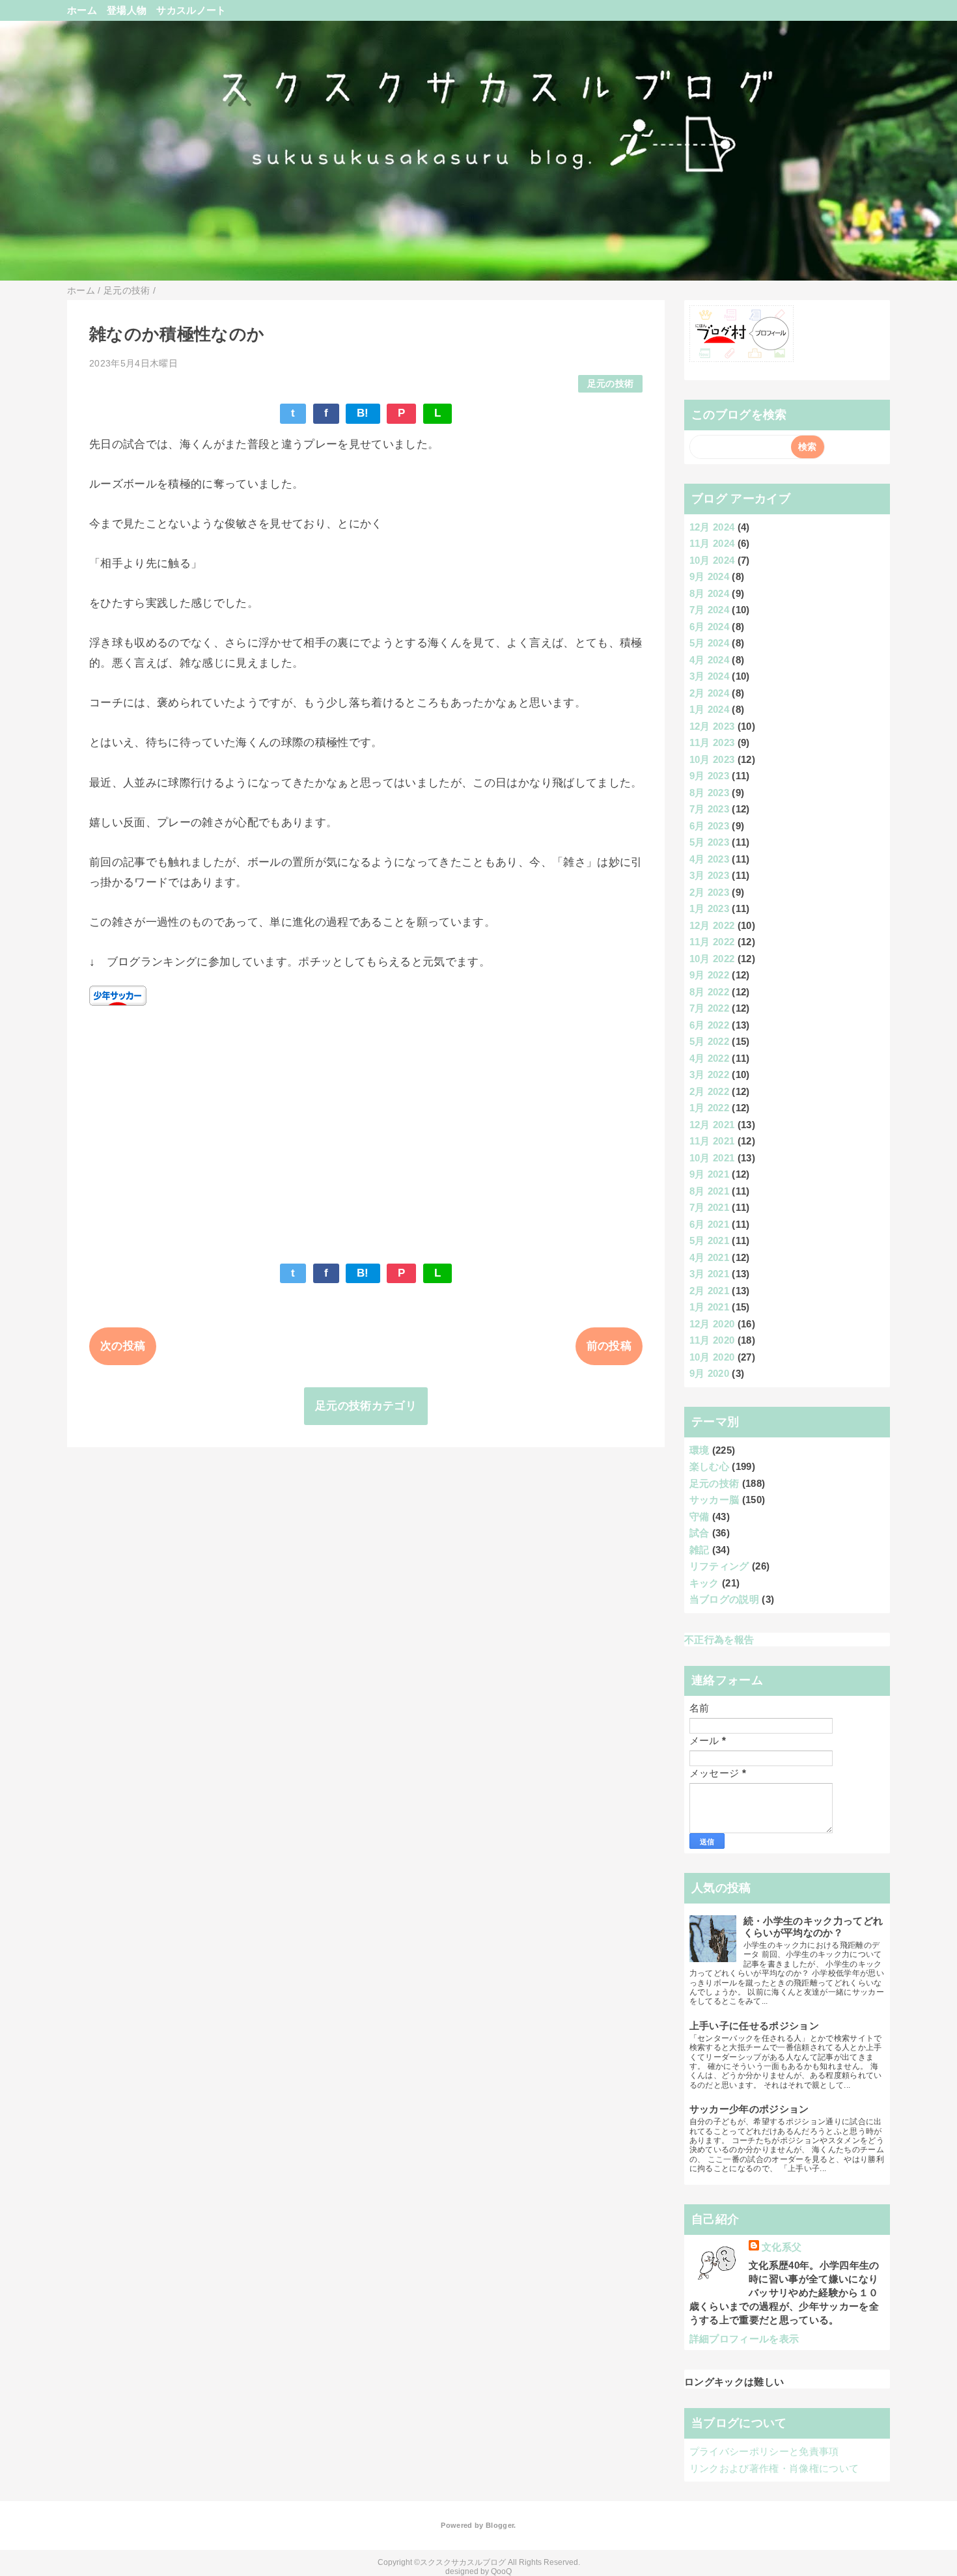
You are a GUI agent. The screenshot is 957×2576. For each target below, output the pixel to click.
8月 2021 (709, 1191)
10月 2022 (712, 959)
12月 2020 (712, 1324)
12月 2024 (712, 527)
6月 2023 (709, 826)
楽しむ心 (709, 1466)
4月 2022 (709, 1058)
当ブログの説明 (724, 1599)
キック (704, 1583)
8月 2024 (709, 593)
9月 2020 (709, 1373)
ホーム (82, 10)
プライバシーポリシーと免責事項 (764, 2451)
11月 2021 (712, 1141)
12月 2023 (712, 726)
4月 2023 (709, 859)
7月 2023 (709, 809)
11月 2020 (712, 1340)
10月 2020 (712, 1357)
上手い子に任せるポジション (754, 2026)
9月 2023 (709, 776)
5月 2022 (709, 1041)
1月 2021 (709, 1307)
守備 (700, 1517)
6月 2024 (709, 627)
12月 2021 (712, 1125)
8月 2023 (709, 793)
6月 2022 (709, 1025)
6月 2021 (709, 1224)
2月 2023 (709, 892)
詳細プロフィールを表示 (744, 2339)
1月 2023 (709, 908)
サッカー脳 (714, 1500)
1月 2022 (709, 1108)
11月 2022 (712, 942)
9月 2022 (709, 975)
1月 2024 (709, 709)
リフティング (719, 1566)
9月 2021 (709, 1174)
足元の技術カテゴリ (366, 1406)
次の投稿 (123, 1346)
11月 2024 (712, 543)
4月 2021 (709, 1257)
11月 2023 (712, 742)
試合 (700, 1533)
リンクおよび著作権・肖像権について (774, 2468)
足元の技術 (611, 384)
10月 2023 (712, 759)
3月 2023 (709, 875)
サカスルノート (191, 10)
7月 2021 (709, 1207)
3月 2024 (709, 676)
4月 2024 (709, 660)
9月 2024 (709, 576)
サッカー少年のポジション (749, 2109)
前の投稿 (609, 1346)
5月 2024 (709, 643)
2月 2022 (709, 1091)
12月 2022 (712, 925)
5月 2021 (709, 1240)
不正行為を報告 (719, 1640)
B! (363, 413)
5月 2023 (709, 842)
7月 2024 (709, 610)
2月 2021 (709, 1291)
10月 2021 (712, 1158)
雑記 (700, 1550)
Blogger (500, 2525)
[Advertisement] (366, 1128)
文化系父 (782, 2247)
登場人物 (127, 10)
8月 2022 (709, 992)
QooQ (501, 2571)
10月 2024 (712, 560)
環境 (700, 1450)
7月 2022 (709, 1008)
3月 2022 (709, 1074)
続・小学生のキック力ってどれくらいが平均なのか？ (813, 1927)
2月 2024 (709, 693)
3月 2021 (709, 1274)
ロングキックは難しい (734, 2382)
